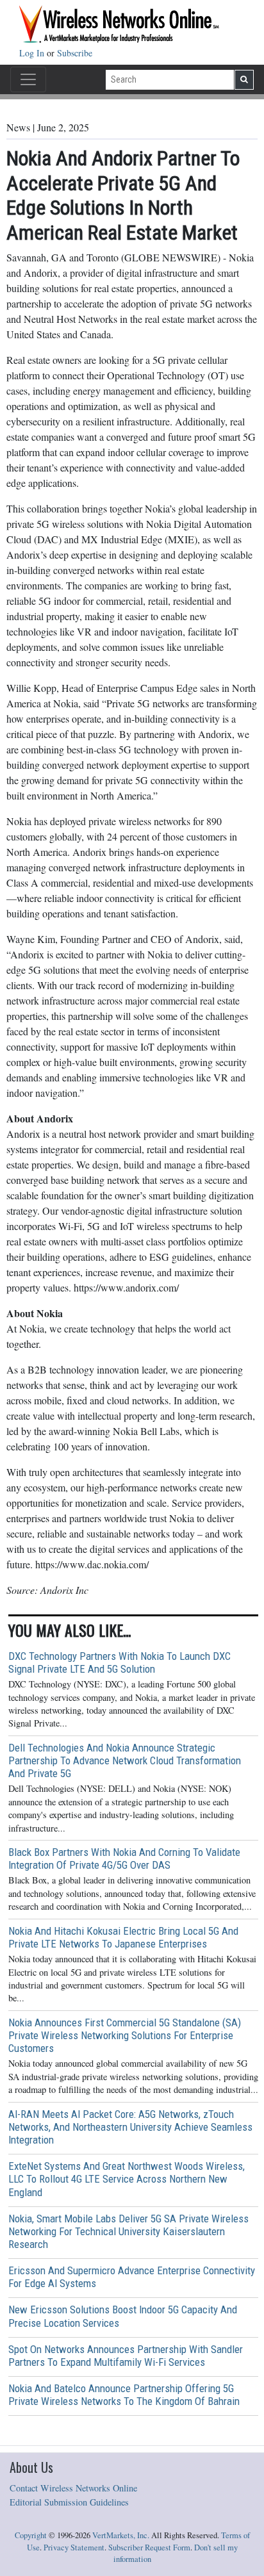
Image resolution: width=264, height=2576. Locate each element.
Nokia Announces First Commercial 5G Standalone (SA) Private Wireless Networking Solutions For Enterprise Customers (125, 2035)
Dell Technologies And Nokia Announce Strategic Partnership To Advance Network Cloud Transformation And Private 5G (125, 1760)
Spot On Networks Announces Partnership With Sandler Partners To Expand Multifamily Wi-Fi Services (126, 2356)
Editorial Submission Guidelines (69, 2502)
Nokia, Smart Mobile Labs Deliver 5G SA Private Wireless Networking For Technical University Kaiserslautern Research (128, 2231)
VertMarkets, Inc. (121, 2535)
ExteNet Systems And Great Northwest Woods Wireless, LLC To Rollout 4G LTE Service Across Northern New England (127, 2179)
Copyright (31, 2535)
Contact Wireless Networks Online (73, 2488)
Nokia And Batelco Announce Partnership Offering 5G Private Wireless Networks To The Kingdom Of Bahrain (124, 2395)
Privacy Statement (74, 2547)
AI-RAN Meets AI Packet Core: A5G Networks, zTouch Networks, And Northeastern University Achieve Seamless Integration (130, 2127)
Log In (33, 53)
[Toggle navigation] (28, 79)
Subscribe (75, 53)
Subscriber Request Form (149, 2547)
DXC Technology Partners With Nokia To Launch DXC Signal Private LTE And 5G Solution (120, 1662)
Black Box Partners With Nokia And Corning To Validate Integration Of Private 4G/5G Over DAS (124, 1858)
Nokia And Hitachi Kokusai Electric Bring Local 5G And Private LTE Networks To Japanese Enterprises (123, 1937)
